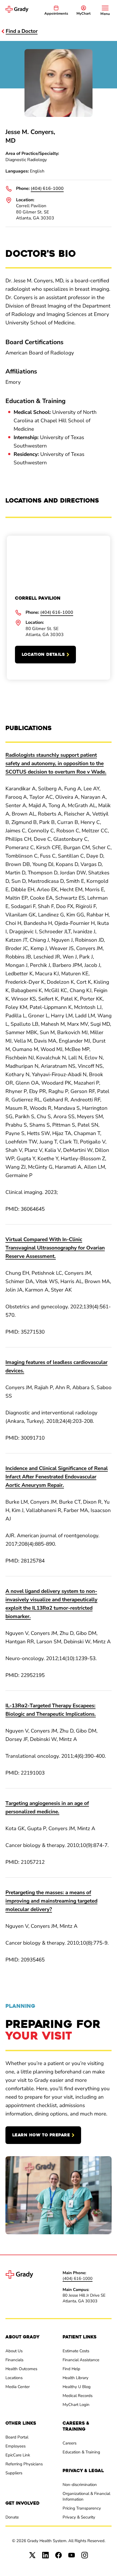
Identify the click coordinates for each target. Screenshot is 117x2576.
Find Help (71, 2369)
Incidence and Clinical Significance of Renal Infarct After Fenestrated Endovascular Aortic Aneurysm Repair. (57, 1477)
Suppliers (14, 2473)
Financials (14, 2360)
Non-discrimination (80, 2485)
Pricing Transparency (82, 2508)
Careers (70, 2443)
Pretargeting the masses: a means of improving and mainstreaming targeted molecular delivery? (51, 1901)
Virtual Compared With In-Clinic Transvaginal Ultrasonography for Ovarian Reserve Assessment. (55, 1248)
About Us (14, 2351)
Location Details (43, 654)
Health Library (76, 2378)
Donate (12, 2517)
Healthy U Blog (77, 2387)
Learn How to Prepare (41, 2135)
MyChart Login (76, 2405)
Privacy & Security (79, 2517)
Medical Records (78, 2396)
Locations (14, 2378)
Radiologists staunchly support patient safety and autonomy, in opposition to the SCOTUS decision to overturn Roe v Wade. (56, 763)
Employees (16, 2446)
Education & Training (81, 2452)
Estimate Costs (76, 2351)
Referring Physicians (24, 2464)
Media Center (18, 2387)
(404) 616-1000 (47, 188)
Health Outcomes (21, 2369)
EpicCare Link (18, 2455)
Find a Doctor (22, 31)
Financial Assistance (81, 2360)
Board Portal (17, 2437)
